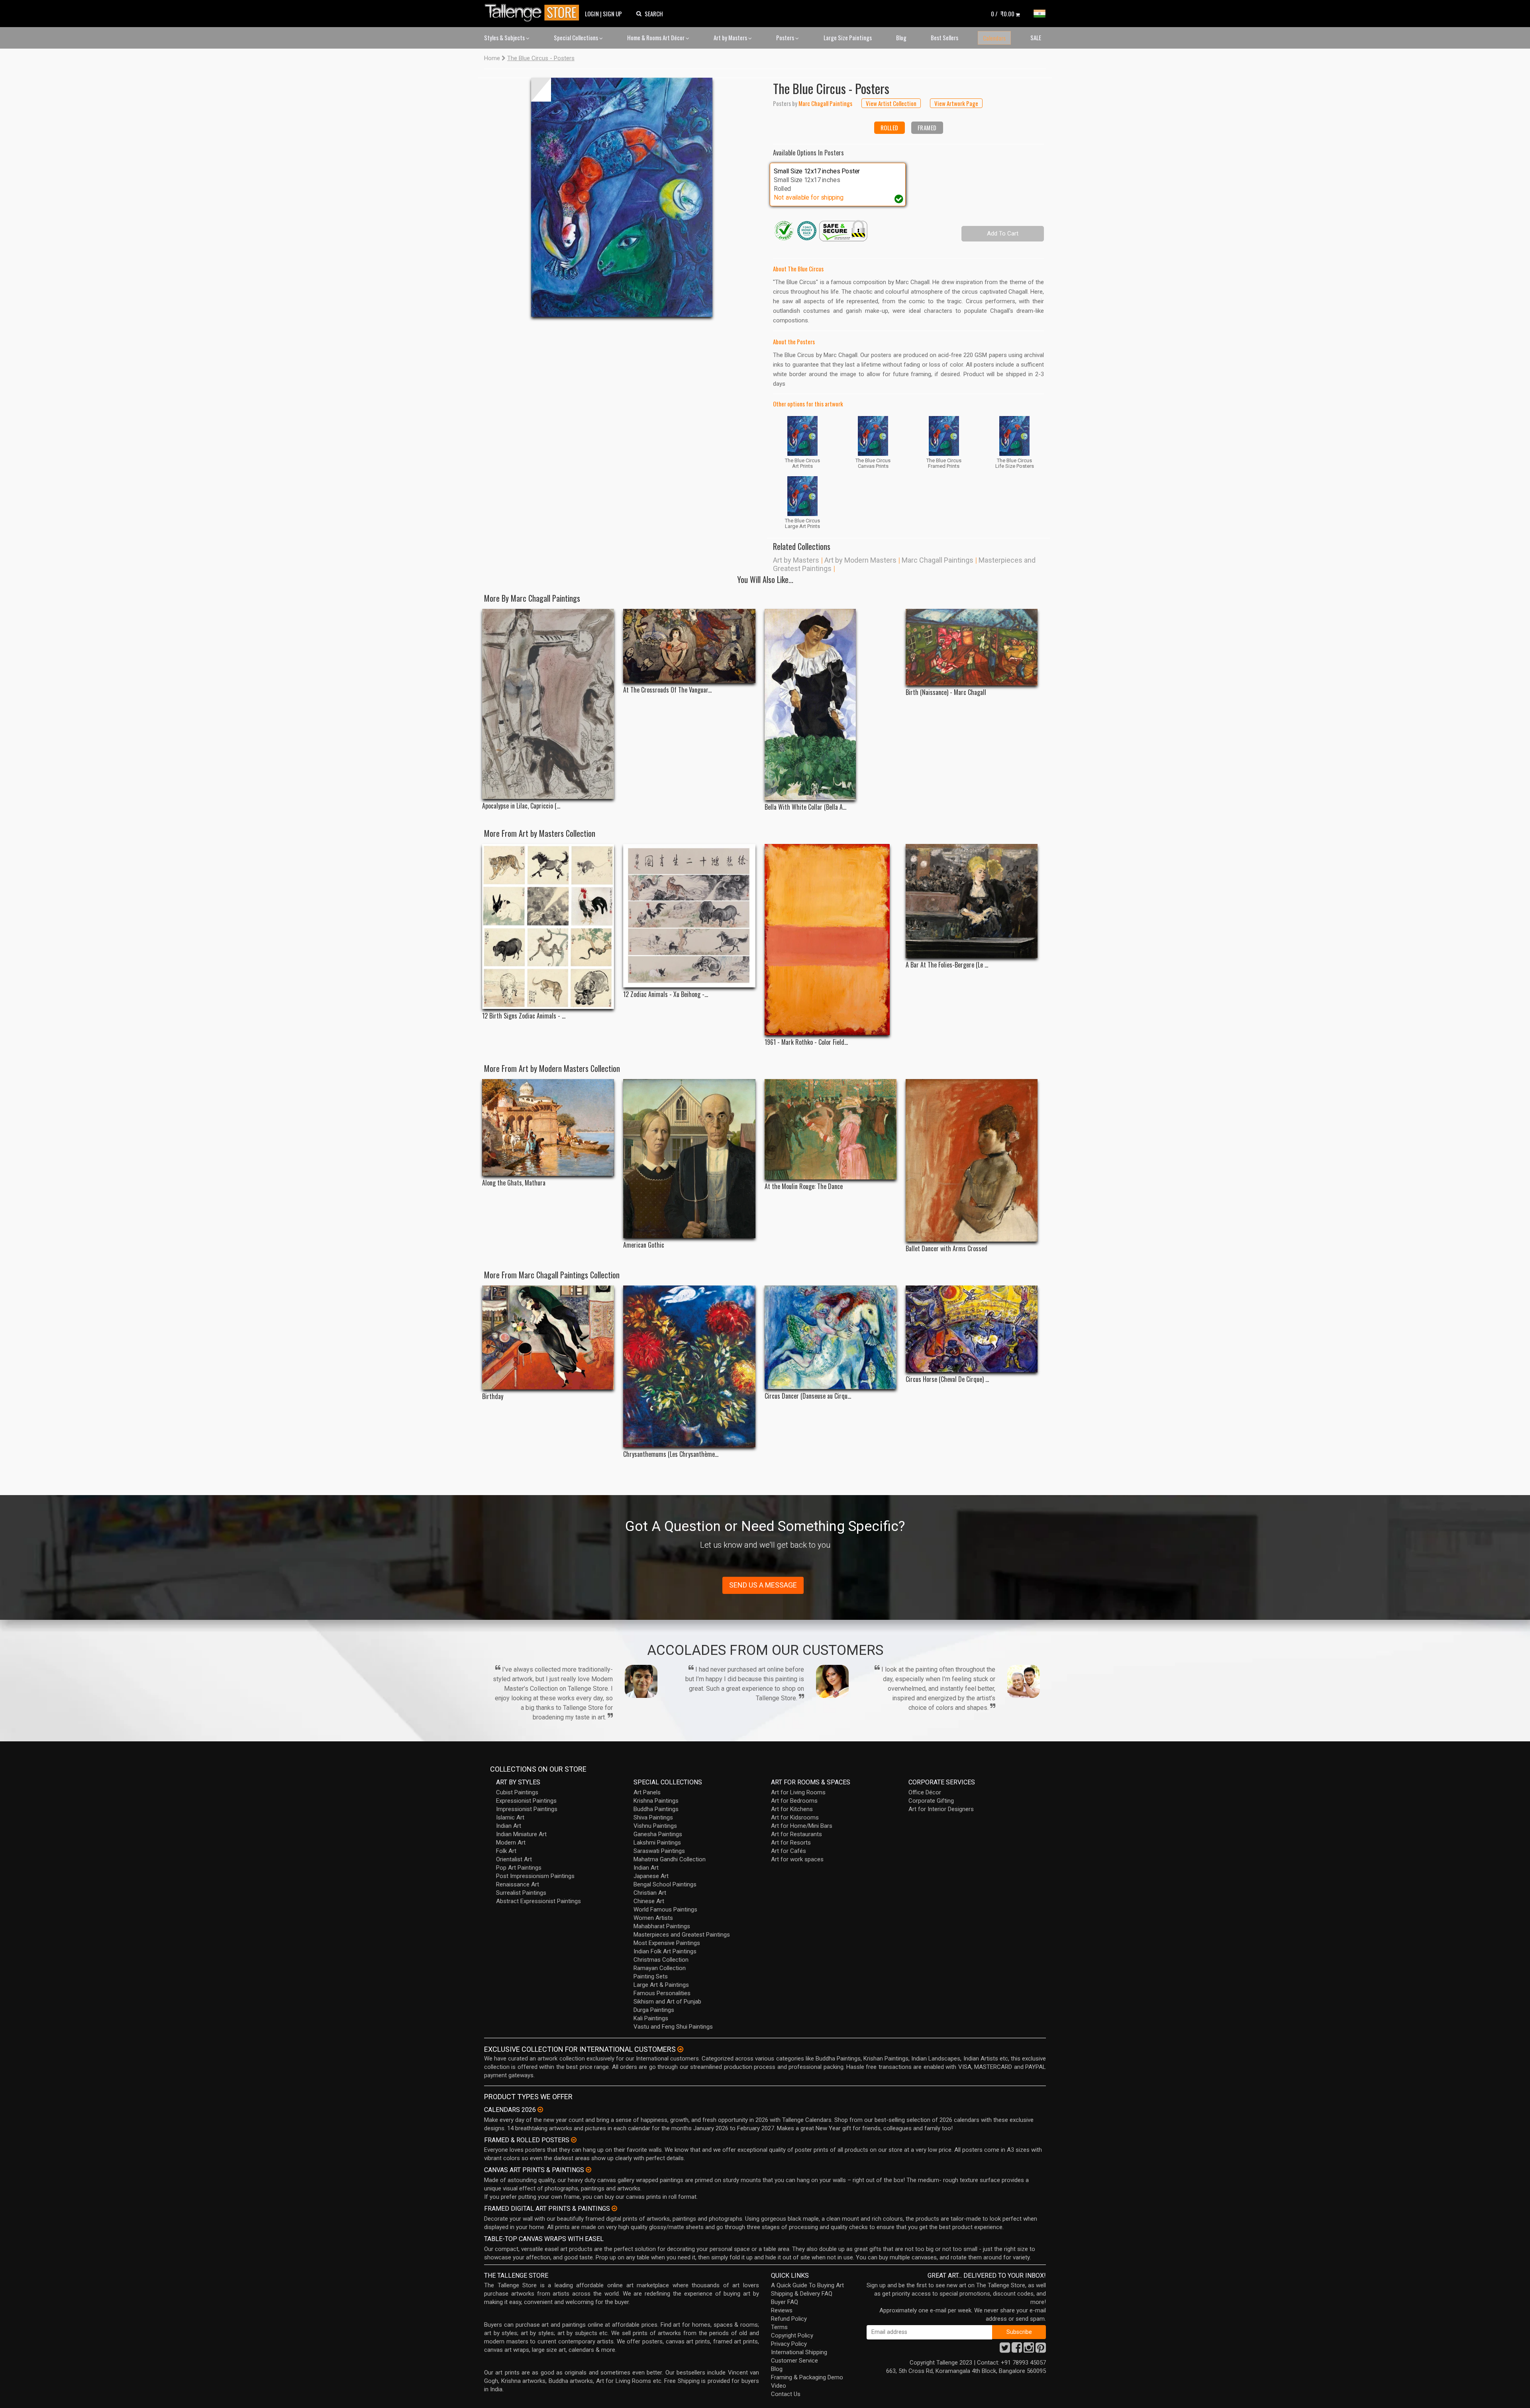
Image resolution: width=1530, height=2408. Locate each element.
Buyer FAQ (785, 2302)
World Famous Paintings (665, 1910)
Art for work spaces (797, 1859)
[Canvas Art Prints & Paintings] (588, 2170)
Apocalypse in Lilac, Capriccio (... (521, 806)
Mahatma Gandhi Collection (670, 1859)
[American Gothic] (689, 1159)
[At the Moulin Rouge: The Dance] (831, 1129)
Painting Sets (651, 1976)
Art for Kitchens (792, 1809)
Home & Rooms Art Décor (656, 37)
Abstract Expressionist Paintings (538, 1901)
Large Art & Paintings (661, 1985)
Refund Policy (789, 2319)
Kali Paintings (651, 2018)
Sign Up (612, 14)
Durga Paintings (654, 2010)
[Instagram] (1029, 2350)
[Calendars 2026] (540, 2110)
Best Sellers (944, 37)
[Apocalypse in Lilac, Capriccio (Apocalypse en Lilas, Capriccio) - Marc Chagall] (548, 704)
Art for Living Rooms (798, 1792)
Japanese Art (651, 1876)
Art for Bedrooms (794, 1801)
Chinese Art (649, 1901)
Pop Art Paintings (519, 1868)
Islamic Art (510, 1817)
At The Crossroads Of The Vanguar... (667, 690)
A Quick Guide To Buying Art (807, 2285)
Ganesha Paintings (658, 1834)
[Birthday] (548, 1338)
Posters (786, 37)
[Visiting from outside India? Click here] (680, 2049)
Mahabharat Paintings (662, 1926)
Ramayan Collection (660, 1968)
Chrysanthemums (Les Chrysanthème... (671, 1454)
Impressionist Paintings (527, 1809)
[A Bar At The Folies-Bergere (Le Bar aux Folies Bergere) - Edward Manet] (972, 901)
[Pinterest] (1041, 2350)
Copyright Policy (792, 2335)
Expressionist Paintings (526, 1801)
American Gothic (644, 1245)
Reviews (782, 2310)
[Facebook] (1017, 2350)
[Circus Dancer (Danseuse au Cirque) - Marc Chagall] (831, 1337)
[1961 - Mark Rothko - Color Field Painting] (831, 940)
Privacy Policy (789, 2344)
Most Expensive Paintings (667, 1943)
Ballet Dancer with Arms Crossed (946, 1249)
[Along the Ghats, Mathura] (548, 1127)
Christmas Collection (661, 1960)
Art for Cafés (789, 1851)
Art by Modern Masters (860, 560)
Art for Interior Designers (941, 1809)
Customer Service (794, 2361)
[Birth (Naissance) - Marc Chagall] (972, 647)
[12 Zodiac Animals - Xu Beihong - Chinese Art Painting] (689, 916)
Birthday (493, 1396)
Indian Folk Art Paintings (665, 1951)
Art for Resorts (791, 1843)
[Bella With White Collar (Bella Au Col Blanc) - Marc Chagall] (831, 705)
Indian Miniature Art (521, 1834)
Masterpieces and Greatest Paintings (682, 1935)
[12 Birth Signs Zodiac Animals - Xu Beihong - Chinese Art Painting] (548, 926)
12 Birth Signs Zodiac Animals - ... (524, 1016)
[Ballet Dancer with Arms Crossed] (972, 1160)
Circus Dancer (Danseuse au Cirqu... (808, 1396)
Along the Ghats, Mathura (514, 1183)
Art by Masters (731, 37)
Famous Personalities (662, 1993)
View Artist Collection (891, 103)
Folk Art (506, 1851)
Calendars (994, 38)
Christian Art (650, 1893)
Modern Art (511, 1843)
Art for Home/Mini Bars (802, 1826)
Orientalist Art (514, 1859)
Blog (901, 37)
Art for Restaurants (796, 1834)
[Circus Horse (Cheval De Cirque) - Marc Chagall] (972, 1329)
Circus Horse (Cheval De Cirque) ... (947, 1379)
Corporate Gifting (931, 1801)
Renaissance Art (518, 1884)
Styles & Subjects (505, 37)
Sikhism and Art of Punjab (667, 2002)
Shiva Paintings (653, 1817)
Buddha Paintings (656, 1809)
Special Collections (577, 37)
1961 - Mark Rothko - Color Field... (806, 1042)
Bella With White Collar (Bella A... (805, 807)
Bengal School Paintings (665, 1884)
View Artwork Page (956, 103)
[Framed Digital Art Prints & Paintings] (614, 2208)
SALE (1036, 37)
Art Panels (647, 1792)
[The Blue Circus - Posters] (622, 197)
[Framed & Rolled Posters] (574, 2140)
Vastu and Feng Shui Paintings (673, 2027)
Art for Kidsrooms (795, 1817)
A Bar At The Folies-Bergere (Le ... (947, 965)
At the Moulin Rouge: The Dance (804, 1186)
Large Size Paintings (848, 37)
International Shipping (799, 2352)
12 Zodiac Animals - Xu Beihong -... (666, 994)
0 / (1003, 14)
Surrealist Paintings (521, 1893)
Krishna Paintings (656, 1801)
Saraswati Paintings (659, 1851)
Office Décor (925, 1792)
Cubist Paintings (517, 1792)
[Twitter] (1005, 2350)
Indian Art (509, 1826)
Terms (779, 2327)
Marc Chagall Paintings (938, 560)
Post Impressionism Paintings (535, 1876)
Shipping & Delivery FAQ (802, 2294)
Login (592, 14)
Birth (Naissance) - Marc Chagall (946, 692)
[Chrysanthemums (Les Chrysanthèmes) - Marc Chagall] (689, 1367)
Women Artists (653, 1918)
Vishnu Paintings (655, 1826)
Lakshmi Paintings (657, 1843)
